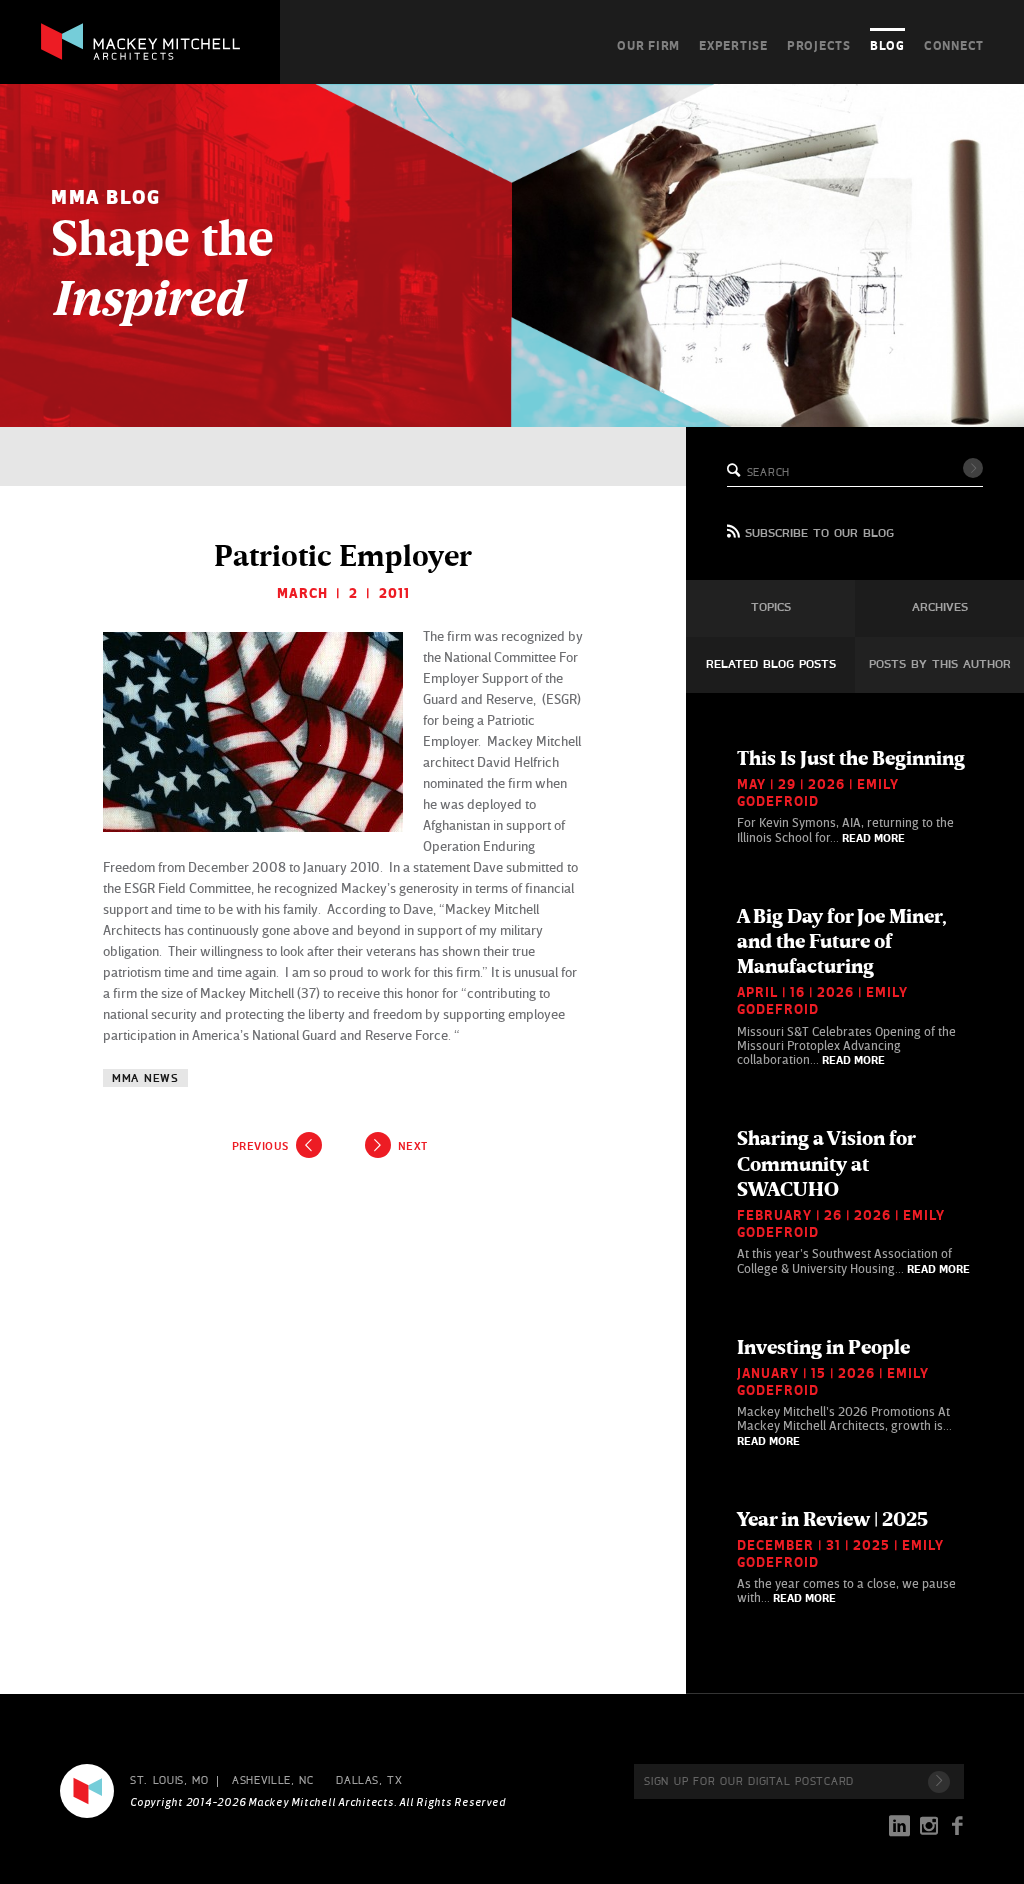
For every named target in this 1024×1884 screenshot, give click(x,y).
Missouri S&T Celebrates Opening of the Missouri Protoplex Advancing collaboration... (846, 986)
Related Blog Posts (771, 665)
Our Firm (648, 45)
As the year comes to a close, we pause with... (846, 1556)
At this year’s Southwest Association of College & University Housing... (853, 1200)
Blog (887, 45)
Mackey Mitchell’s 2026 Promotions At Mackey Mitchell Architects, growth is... (844, 1391)
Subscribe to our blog (819, 534)
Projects (819, 45)
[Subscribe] (939, 1782)
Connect (954, 45)
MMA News (145, 1078)
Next (413, 1146)
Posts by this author (940, 665)
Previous (260, 1146)
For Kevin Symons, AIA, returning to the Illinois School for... (851, 795)
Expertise (733, 45)
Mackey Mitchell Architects (87, 1791)
